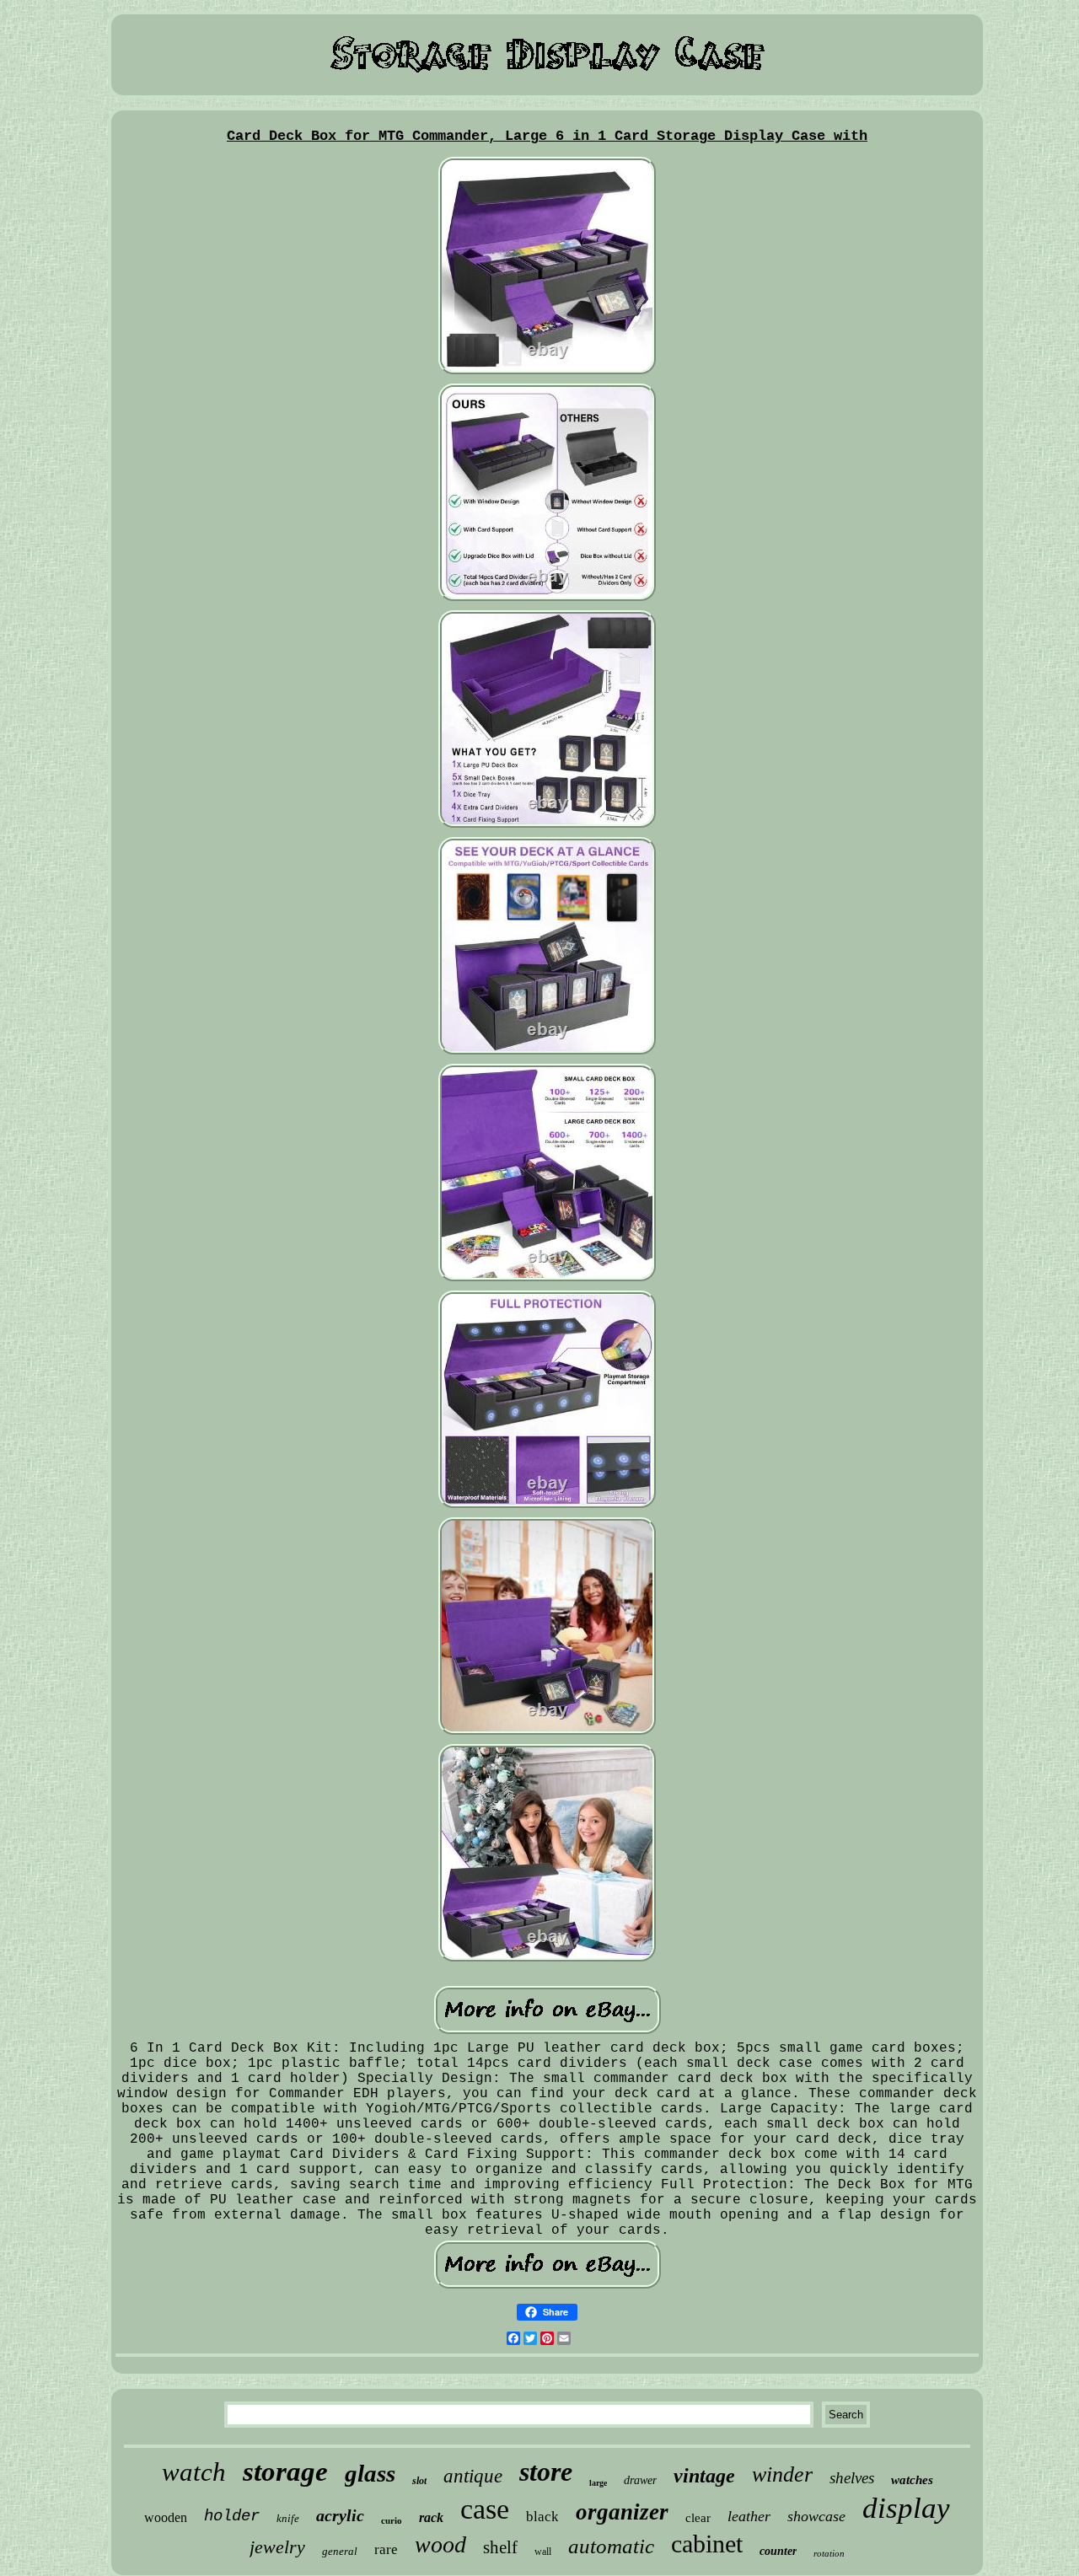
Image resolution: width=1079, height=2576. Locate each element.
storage (285, 2471)
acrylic (340, 2515)
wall (543, 2552)
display (906, 2508)
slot (419, 2481)
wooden (166, 2517)
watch (194, 2472)
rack (431, 2517)
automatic (611, 2546)
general (340, 2551)
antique (473, 2476)
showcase (816, 2516)
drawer (640, 2480)
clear (698, 2518)
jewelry (277, 2547)
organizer (622, 2512)
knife (288, 2518)
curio (392, 2520)
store (546, 2471)
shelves (852, 2478)
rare (386, 2549)
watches (912, 2480)
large (598, 2483)
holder (232, 2516)
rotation (829, 2553)
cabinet (707, 2544)
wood (440, 2544)
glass (370, 2473)
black (542, 2517)
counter (778, 2551)
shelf (500, 2547)
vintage (704, 2476)
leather (749, 2516)
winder (782, 2474)
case (485, 2509)
